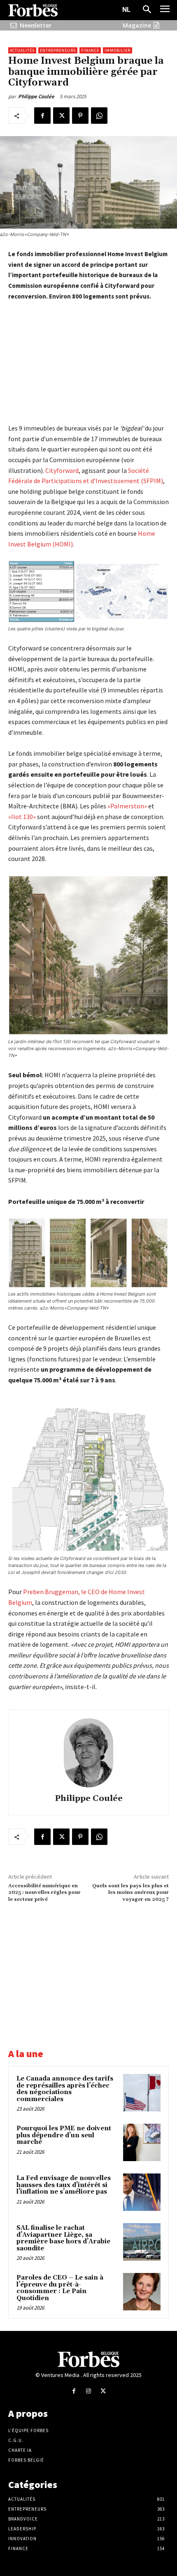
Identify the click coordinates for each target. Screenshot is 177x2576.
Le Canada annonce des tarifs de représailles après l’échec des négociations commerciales (65, 2089)
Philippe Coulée (36, 96)
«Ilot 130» (22, 817)
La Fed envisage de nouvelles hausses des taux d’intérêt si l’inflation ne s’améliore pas (64, 2185)
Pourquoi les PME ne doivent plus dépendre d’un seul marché (64, 2135)
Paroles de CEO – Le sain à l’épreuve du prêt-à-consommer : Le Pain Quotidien (60, 2288)
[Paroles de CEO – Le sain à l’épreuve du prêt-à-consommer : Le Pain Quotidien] (142, 2292)
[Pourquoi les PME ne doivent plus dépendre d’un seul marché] (142, 2142)
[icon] (14, 25)
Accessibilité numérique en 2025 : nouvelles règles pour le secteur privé (44, 1893)
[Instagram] (88, 2391)
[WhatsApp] (99, 116)
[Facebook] (42, 116)
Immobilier (118, 50)
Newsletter (36, 25)
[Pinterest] (80, 116)
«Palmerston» (127, 806)
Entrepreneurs (58, 50)
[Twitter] (61, 116)
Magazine (137, 25)
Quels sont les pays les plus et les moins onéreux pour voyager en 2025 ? (130, 1893)
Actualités (22, 50)
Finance (90, 50)
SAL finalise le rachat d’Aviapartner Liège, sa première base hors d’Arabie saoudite (63, 2238)
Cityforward (62, 470)
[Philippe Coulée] (88, 1753)
